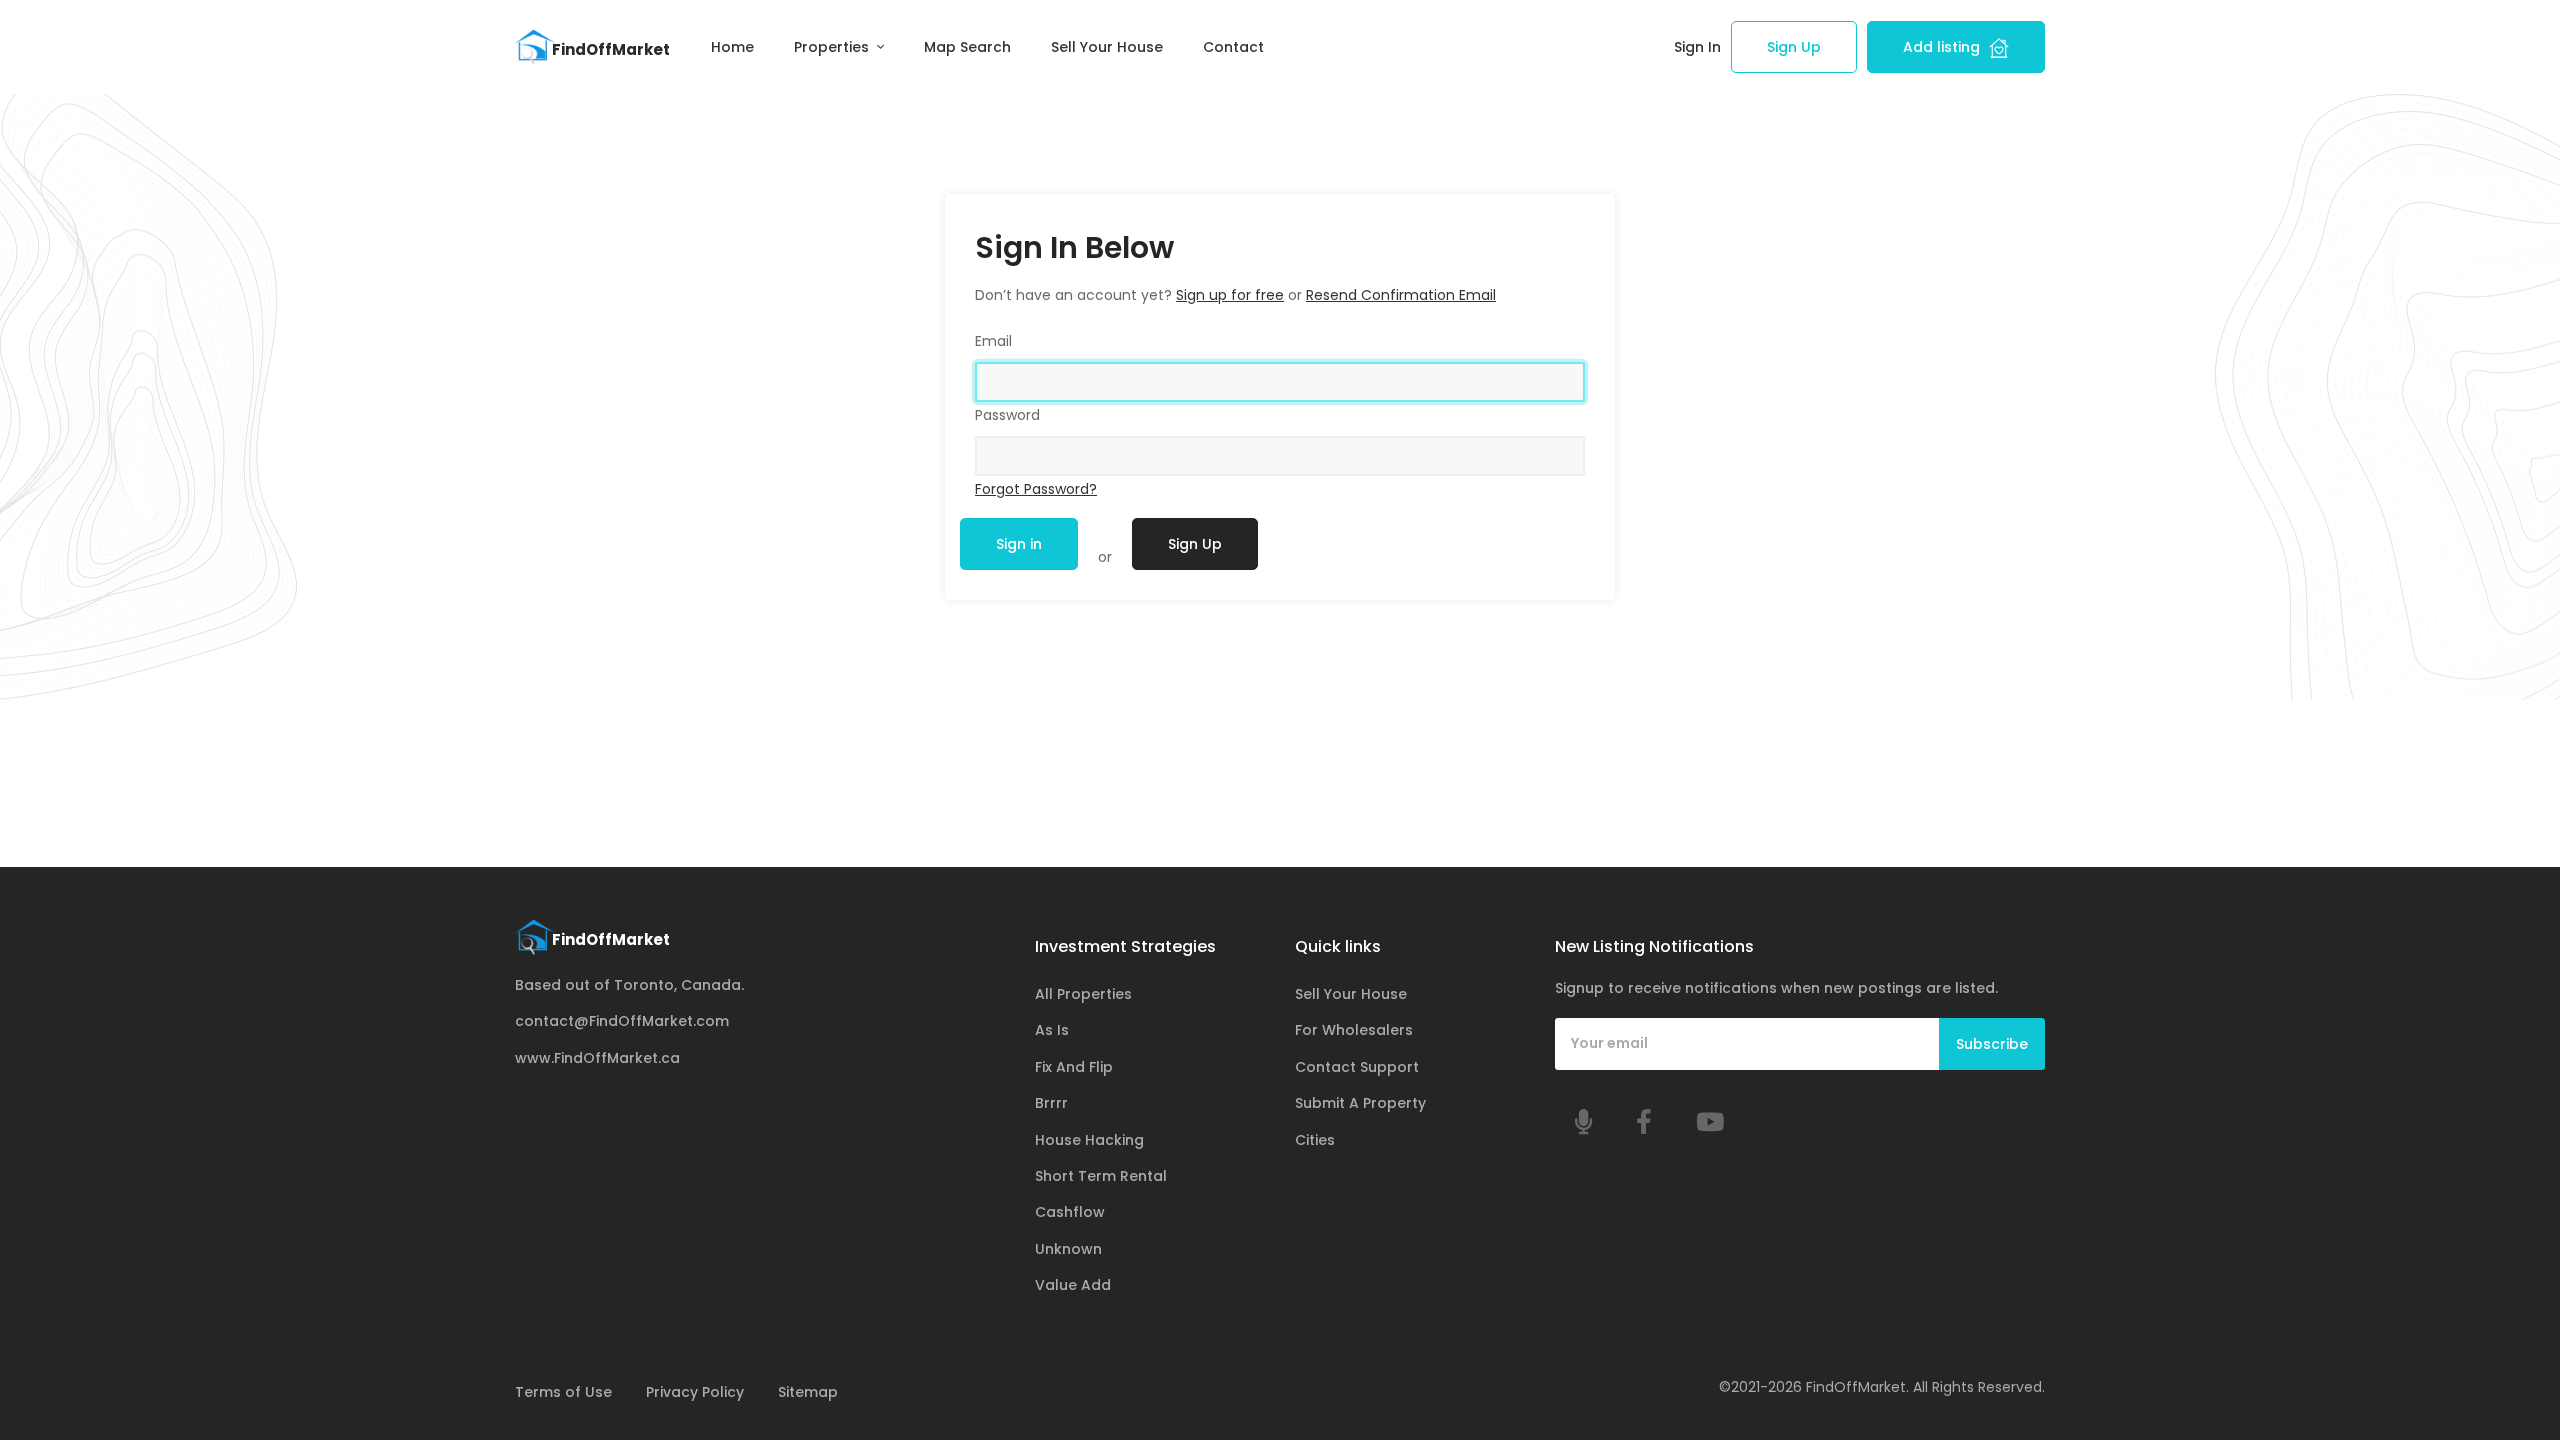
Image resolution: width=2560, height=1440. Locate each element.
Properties (833, 47)
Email (993, 341)
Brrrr (1051, 1103)
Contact (1233, 47)
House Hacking (1089, 1140)
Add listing (1943, 47)
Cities (1315, 1140)
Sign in (1019, 544)
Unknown (1068, 1249)
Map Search (967, 47)
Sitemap (808, 1392)
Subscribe (1992, 1044)
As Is (1052, 1030)
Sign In (1697, 47)
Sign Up (1794, 47)
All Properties (1083, 994)
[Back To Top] (2504, 1384)
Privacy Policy (695, 1392)
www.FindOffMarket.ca (597, 1058)
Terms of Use (563, 1392)
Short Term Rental (1101, 1176)
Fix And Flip (1074, 1067)
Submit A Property (1360, 1103)
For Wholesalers (1354, 1030)
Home (732, 47)
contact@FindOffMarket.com (622, 1021)
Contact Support (1357, 1067)
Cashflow (1070, 1212)
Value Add (1073, 1285)
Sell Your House (1107, 47)
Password (1007, 415)
